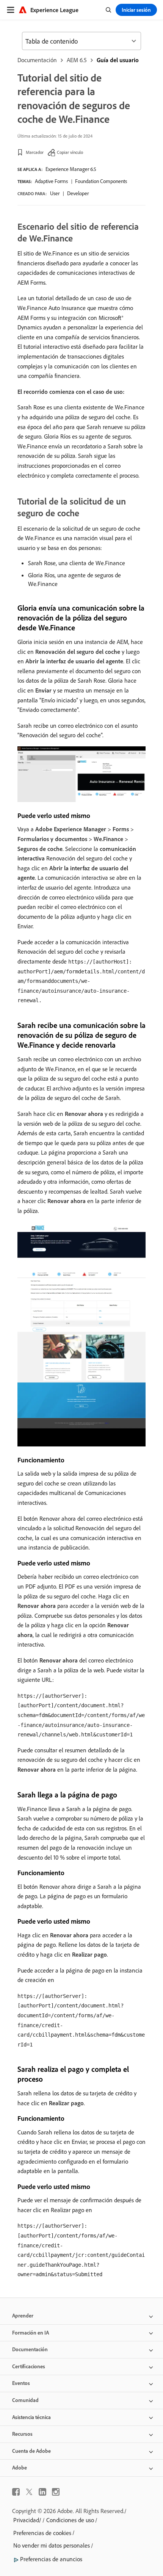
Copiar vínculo (70, 152)
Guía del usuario (118, 60)
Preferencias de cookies (42, 2533)
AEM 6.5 (77, 60)
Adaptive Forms (51, 181)
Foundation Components (101, 181)
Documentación (37, 60)
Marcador (35, 152)
